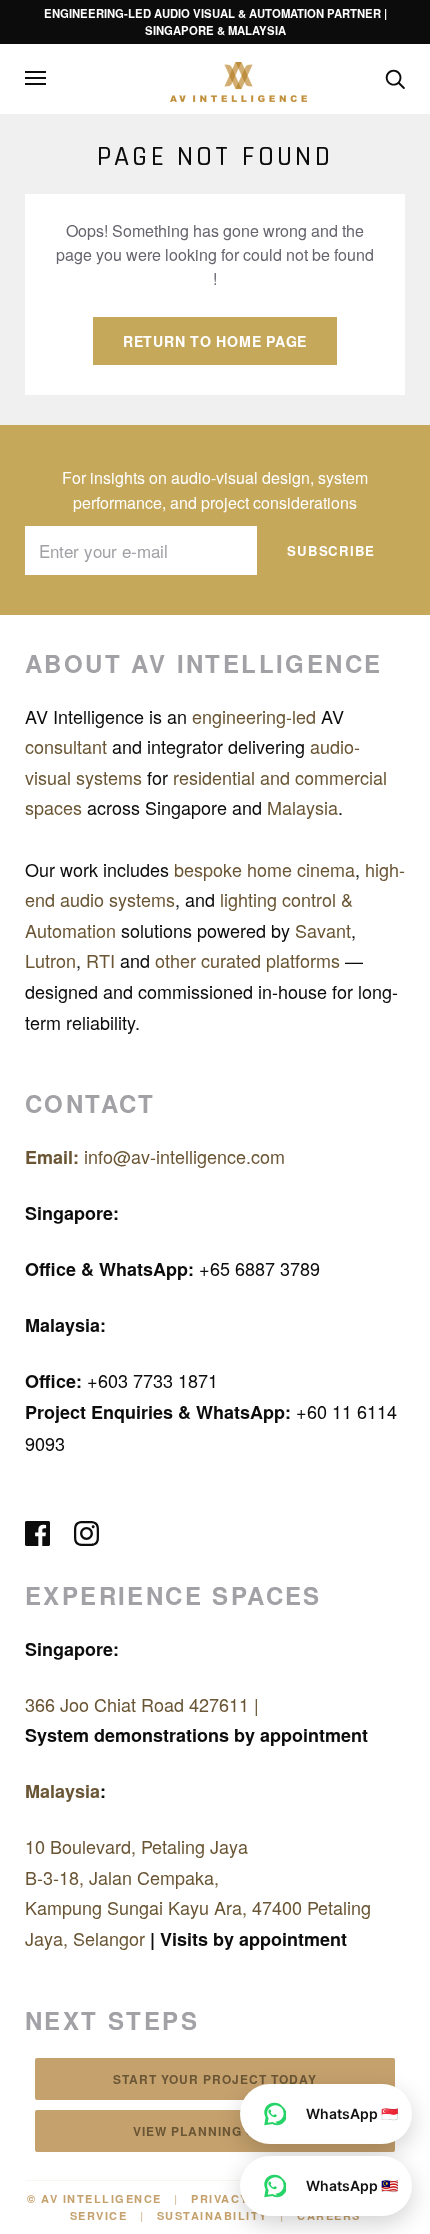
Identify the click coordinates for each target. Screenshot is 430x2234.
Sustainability (212, 2215)
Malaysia (302, 807)
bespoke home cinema (264, 869)
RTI (103, 960)
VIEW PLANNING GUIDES (215, 2131)
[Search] (395, 76)
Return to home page (215, 341)
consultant (68, 746)
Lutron (50, 960)
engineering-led (254, 716)
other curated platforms (250, 960)
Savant (323, 930)
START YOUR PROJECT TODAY (215, 2079)
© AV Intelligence (94, 2198)
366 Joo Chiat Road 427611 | (142, 1704)
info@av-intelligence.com (155, 1156)
